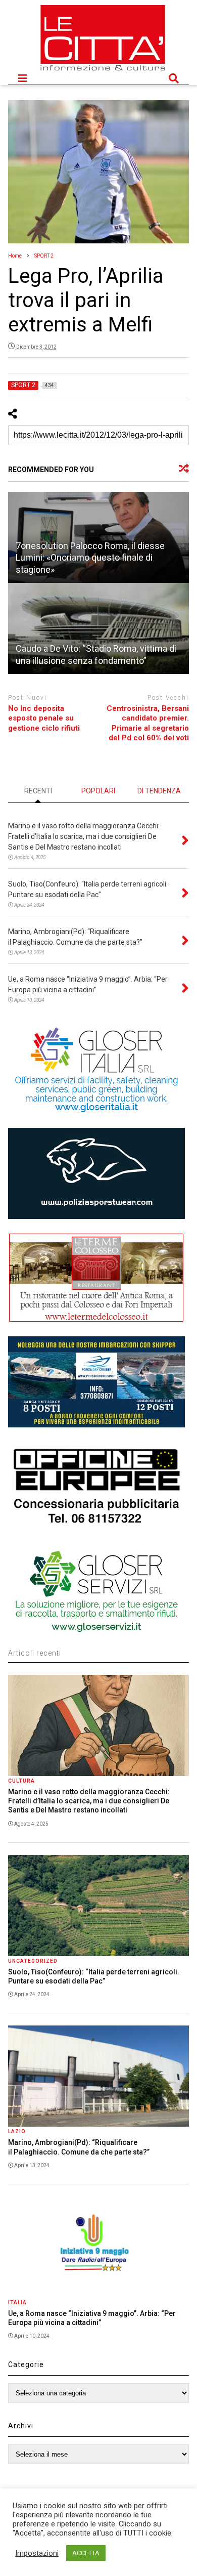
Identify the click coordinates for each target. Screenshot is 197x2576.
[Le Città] (103, 72)
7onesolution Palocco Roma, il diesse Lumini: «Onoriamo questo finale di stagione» (90, 558)
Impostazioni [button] (37, 2553)
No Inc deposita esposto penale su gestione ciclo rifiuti (44, 718)
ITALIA (17, 2303)
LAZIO (17, 2131)
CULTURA (21, 1781)
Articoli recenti (35, 1653)
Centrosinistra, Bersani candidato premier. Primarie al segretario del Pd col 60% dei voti (148, 723)
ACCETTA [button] (86, 2553)
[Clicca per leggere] (99, 628)
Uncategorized (33, 1961)
